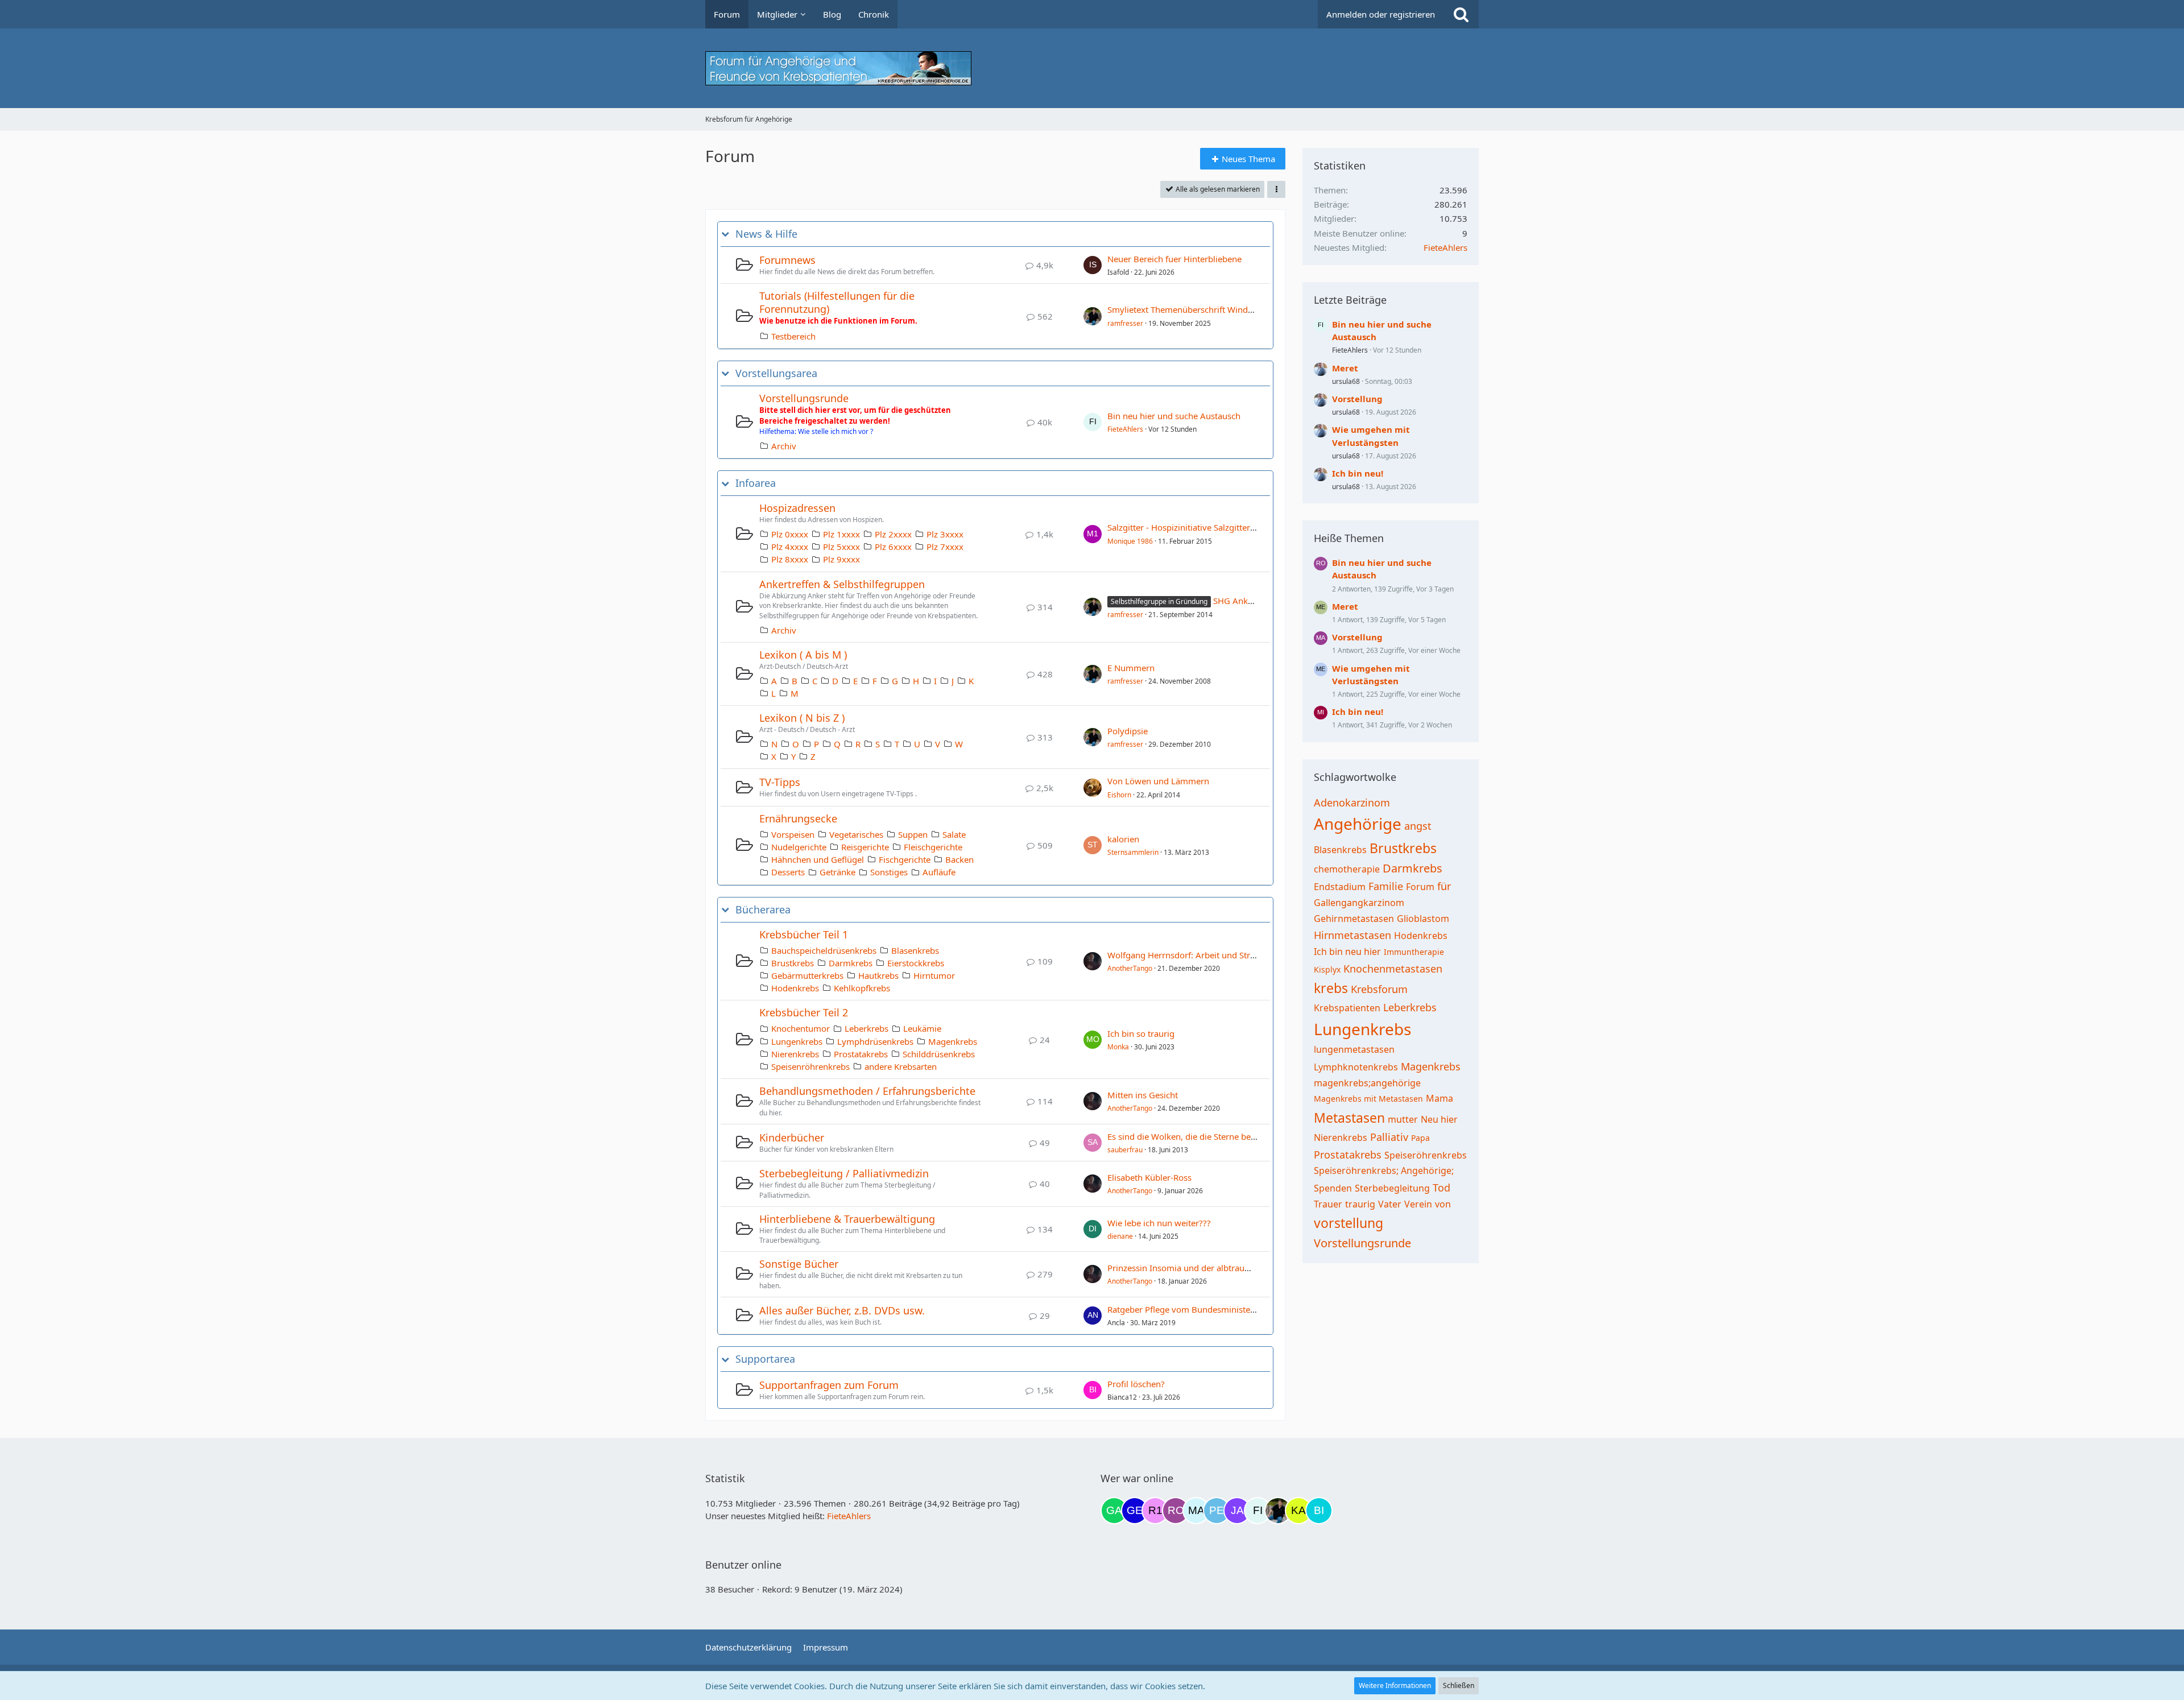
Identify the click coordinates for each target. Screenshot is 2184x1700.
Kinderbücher (792, 1138)
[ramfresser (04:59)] (1278, 1511)
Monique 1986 (1130, 541)
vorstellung (1349, 1223)
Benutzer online (743, 1565)
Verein (1418, 1204)
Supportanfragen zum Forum (829, 1385)
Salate (954, 834)
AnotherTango (1130, 968)
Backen (959, 859)
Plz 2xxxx (893, 534)
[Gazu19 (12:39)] (1114, 1511)
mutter (1403, 1119)
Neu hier (1439, 1119)
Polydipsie (1128, 731)
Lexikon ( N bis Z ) (802, 718)
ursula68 (1346, 381)
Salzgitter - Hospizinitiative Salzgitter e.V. (1186, 527)
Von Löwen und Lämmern (1158, 781)
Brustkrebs (793, 963)
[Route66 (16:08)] (1176, 1511)
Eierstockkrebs (916, 963)
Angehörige (1358, 824)
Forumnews (787, 260)
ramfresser (1125, 323)
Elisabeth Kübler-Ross (1149, 1177)
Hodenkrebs (795, 988)
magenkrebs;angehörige (1367, 1083)
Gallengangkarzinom (1359, 903)
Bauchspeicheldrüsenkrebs (824, 950)
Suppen (913, 834)
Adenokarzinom (1352, 803)
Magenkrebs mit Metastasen (1368, 1099)
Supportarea (765, 1359)
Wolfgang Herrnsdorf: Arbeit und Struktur (1189, 955)
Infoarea (756, 483)
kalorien (1123, 839)
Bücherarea (763, 910)
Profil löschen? (1136, 1384)
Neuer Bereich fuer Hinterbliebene (1174, 259)
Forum (1420, 887)
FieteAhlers (1125, 429)
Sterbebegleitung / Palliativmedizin (844, 1173)
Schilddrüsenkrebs (939, 1054)
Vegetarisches (856, 834)
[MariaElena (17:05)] (1196, 1511)
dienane (1120, 1236)
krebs (1331, 988)
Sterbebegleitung (1392, 1188)
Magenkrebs (953, 1041)
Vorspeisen (793, 834)
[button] (1276, 189)
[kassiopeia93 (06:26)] (1298, 1511)
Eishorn (1119, 795)
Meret (1345, 368)
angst (1418, 826)
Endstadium (1340, 887)
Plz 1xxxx (841, 534)
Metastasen (1349, 1118)
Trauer (1328, 1204)
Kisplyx (1327, 969)
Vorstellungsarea (776, 373)
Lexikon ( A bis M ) (803, 655)
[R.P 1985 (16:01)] (1155, 1511)
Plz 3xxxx (945, 534)
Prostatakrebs (861, 1054)
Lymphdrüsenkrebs (875, 1041)
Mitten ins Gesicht (1143, 1095)
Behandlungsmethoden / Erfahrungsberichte (867, 1091)
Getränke (837, 872)
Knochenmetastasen (1393, 969)
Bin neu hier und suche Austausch (1174, 416)
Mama (1440, 1098)
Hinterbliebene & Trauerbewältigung (847, 1219)
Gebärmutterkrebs (807, 975)
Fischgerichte (905, 859)
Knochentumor (801, 1028)
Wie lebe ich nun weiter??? (1159, 1223)
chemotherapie (1347, 869)
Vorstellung (1357, 399)
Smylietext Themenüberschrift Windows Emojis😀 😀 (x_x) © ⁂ (1233, 309)
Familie (1386, 886)
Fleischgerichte (933, 847)
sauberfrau (1125, 1150)
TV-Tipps (780, 782)
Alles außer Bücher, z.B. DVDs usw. (842, 1310)
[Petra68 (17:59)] (1217, 1511)
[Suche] (1461, 14)
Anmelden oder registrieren (1381, 14)
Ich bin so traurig (1141, 1033)
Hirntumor (934, 975)
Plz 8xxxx (790, 559)
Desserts (788, 872)
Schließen (1459, 1685)
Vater (1390, 1204)
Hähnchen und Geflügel (818, 859)
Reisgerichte (865, 847)
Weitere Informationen (1395, 1685)
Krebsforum (1379, 989)
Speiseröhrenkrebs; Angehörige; (1384, 1170)
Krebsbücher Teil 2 (804, 1012)
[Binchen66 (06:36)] (1319, 1511)
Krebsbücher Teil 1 (804, 934)
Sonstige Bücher (799, 1264)
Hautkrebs (878, 975)
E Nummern (1131, 668)
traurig (1360, 1204)
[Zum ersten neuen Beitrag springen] (1093, 265)
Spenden (1333, 1188)
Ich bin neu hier (1347, 952)
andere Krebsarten (901, 1066)
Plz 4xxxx (790, 547)
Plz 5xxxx (841, 547)
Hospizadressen (797, 508)
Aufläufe (939, 872)
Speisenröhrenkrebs (810, 1066)
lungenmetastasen (1354, 1049)
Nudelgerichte (799, 847)
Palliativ (1389, 1137)
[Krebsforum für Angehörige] (1092, 68)
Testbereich (793, 336)
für (1444, 886)
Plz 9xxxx (841, 559)
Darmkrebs (851, 963)
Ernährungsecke (798, 818)
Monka (1118, 1047)
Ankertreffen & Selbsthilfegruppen (842, 584)
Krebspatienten (1347, 1008)
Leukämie (922, 1028)
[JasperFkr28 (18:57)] (1237, 1511)
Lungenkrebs (797, 1041)
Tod (1441, 1188)
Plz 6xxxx (893, 547)
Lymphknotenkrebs (1356, 1067)
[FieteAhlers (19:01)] (1258, 1511)
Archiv (784, 446)
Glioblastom (1423, 919)
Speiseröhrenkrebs (1426, 1155)
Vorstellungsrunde (804, 398)
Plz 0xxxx (790, 534)
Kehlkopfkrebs (862, 988)
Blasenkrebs (915, 950)
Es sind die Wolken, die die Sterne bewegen (1192, 1136)
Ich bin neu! (1358, 473)
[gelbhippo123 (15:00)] (1135, 1511)
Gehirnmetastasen (1354, 919)
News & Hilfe (766, 234)
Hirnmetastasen (1352, 935)
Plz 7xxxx (945, 547)
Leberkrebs (866, 1028)
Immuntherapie (1414, 952)
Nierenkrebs (795, 1054)
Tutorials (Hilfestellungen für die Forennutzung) (837, 302)
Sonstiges (889, 872)
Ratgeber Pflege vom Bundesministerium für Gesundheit (1219, 1309)
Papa (1420, 1138)
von (1443, 1204)
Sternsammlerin (1133, 852)
